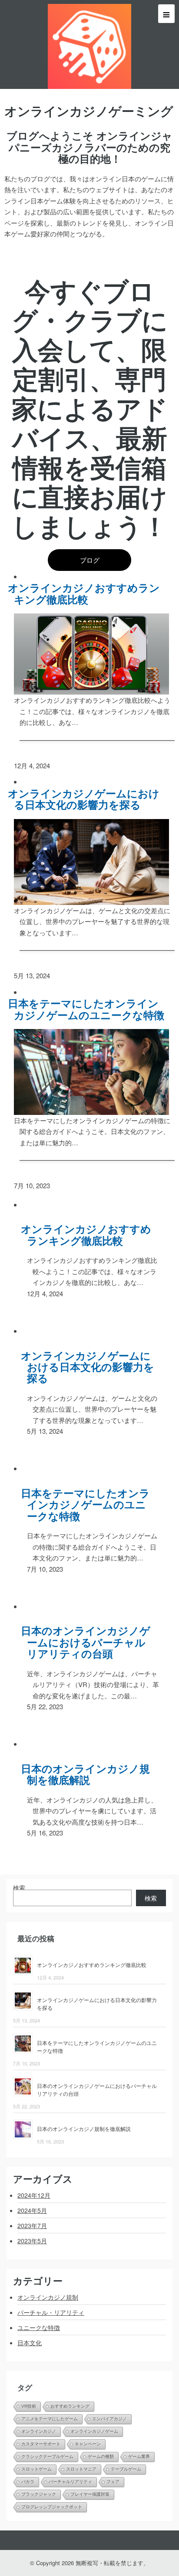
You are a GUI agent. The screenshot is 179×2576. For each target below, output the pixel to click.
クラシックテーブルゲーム (47, 2456)
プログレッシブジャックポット (52, 2507)
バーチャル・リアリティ (51, 2312)
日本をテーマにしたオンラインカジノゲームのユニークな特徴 (89, 1009)
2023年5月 (32, 2241)
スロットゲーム (36, 2469)
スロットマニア (81, 2469)
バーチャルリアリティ (70, 2482)
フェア (113, 2482)
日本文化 (30, 2343)
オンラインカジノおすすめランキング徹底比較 (87, 593)
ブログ (90, 560)
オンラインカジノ (39, 2431)
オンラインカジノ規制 (48, 2297)
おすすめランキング (70, 2406)
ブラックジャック (39, 2494)
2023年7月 (32, 2225)
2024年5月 (32, 2210)
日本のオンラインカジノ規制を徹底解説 (89, 1774)
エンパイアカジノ (109, 2419)
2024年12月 (34, 2195)
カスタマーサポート (41, 2444)
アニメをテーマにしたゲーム (50, 2419)
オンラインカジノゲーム (94, 2431)
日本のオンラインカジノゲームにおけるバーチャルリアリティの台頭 (89, 1642)
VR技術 (29, 2406)
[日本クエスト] (89, 44)
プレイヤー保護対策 (90, 2494)
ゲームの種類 (101, 2456)
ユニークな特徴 (39, 2327)
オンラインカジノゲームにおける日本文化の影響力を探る (87, 799)
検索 (19, 1888)
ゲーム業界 (139, 2456)
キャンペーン (88, 2444)
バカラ (28, 2482)
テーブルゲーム (126, 2469)
